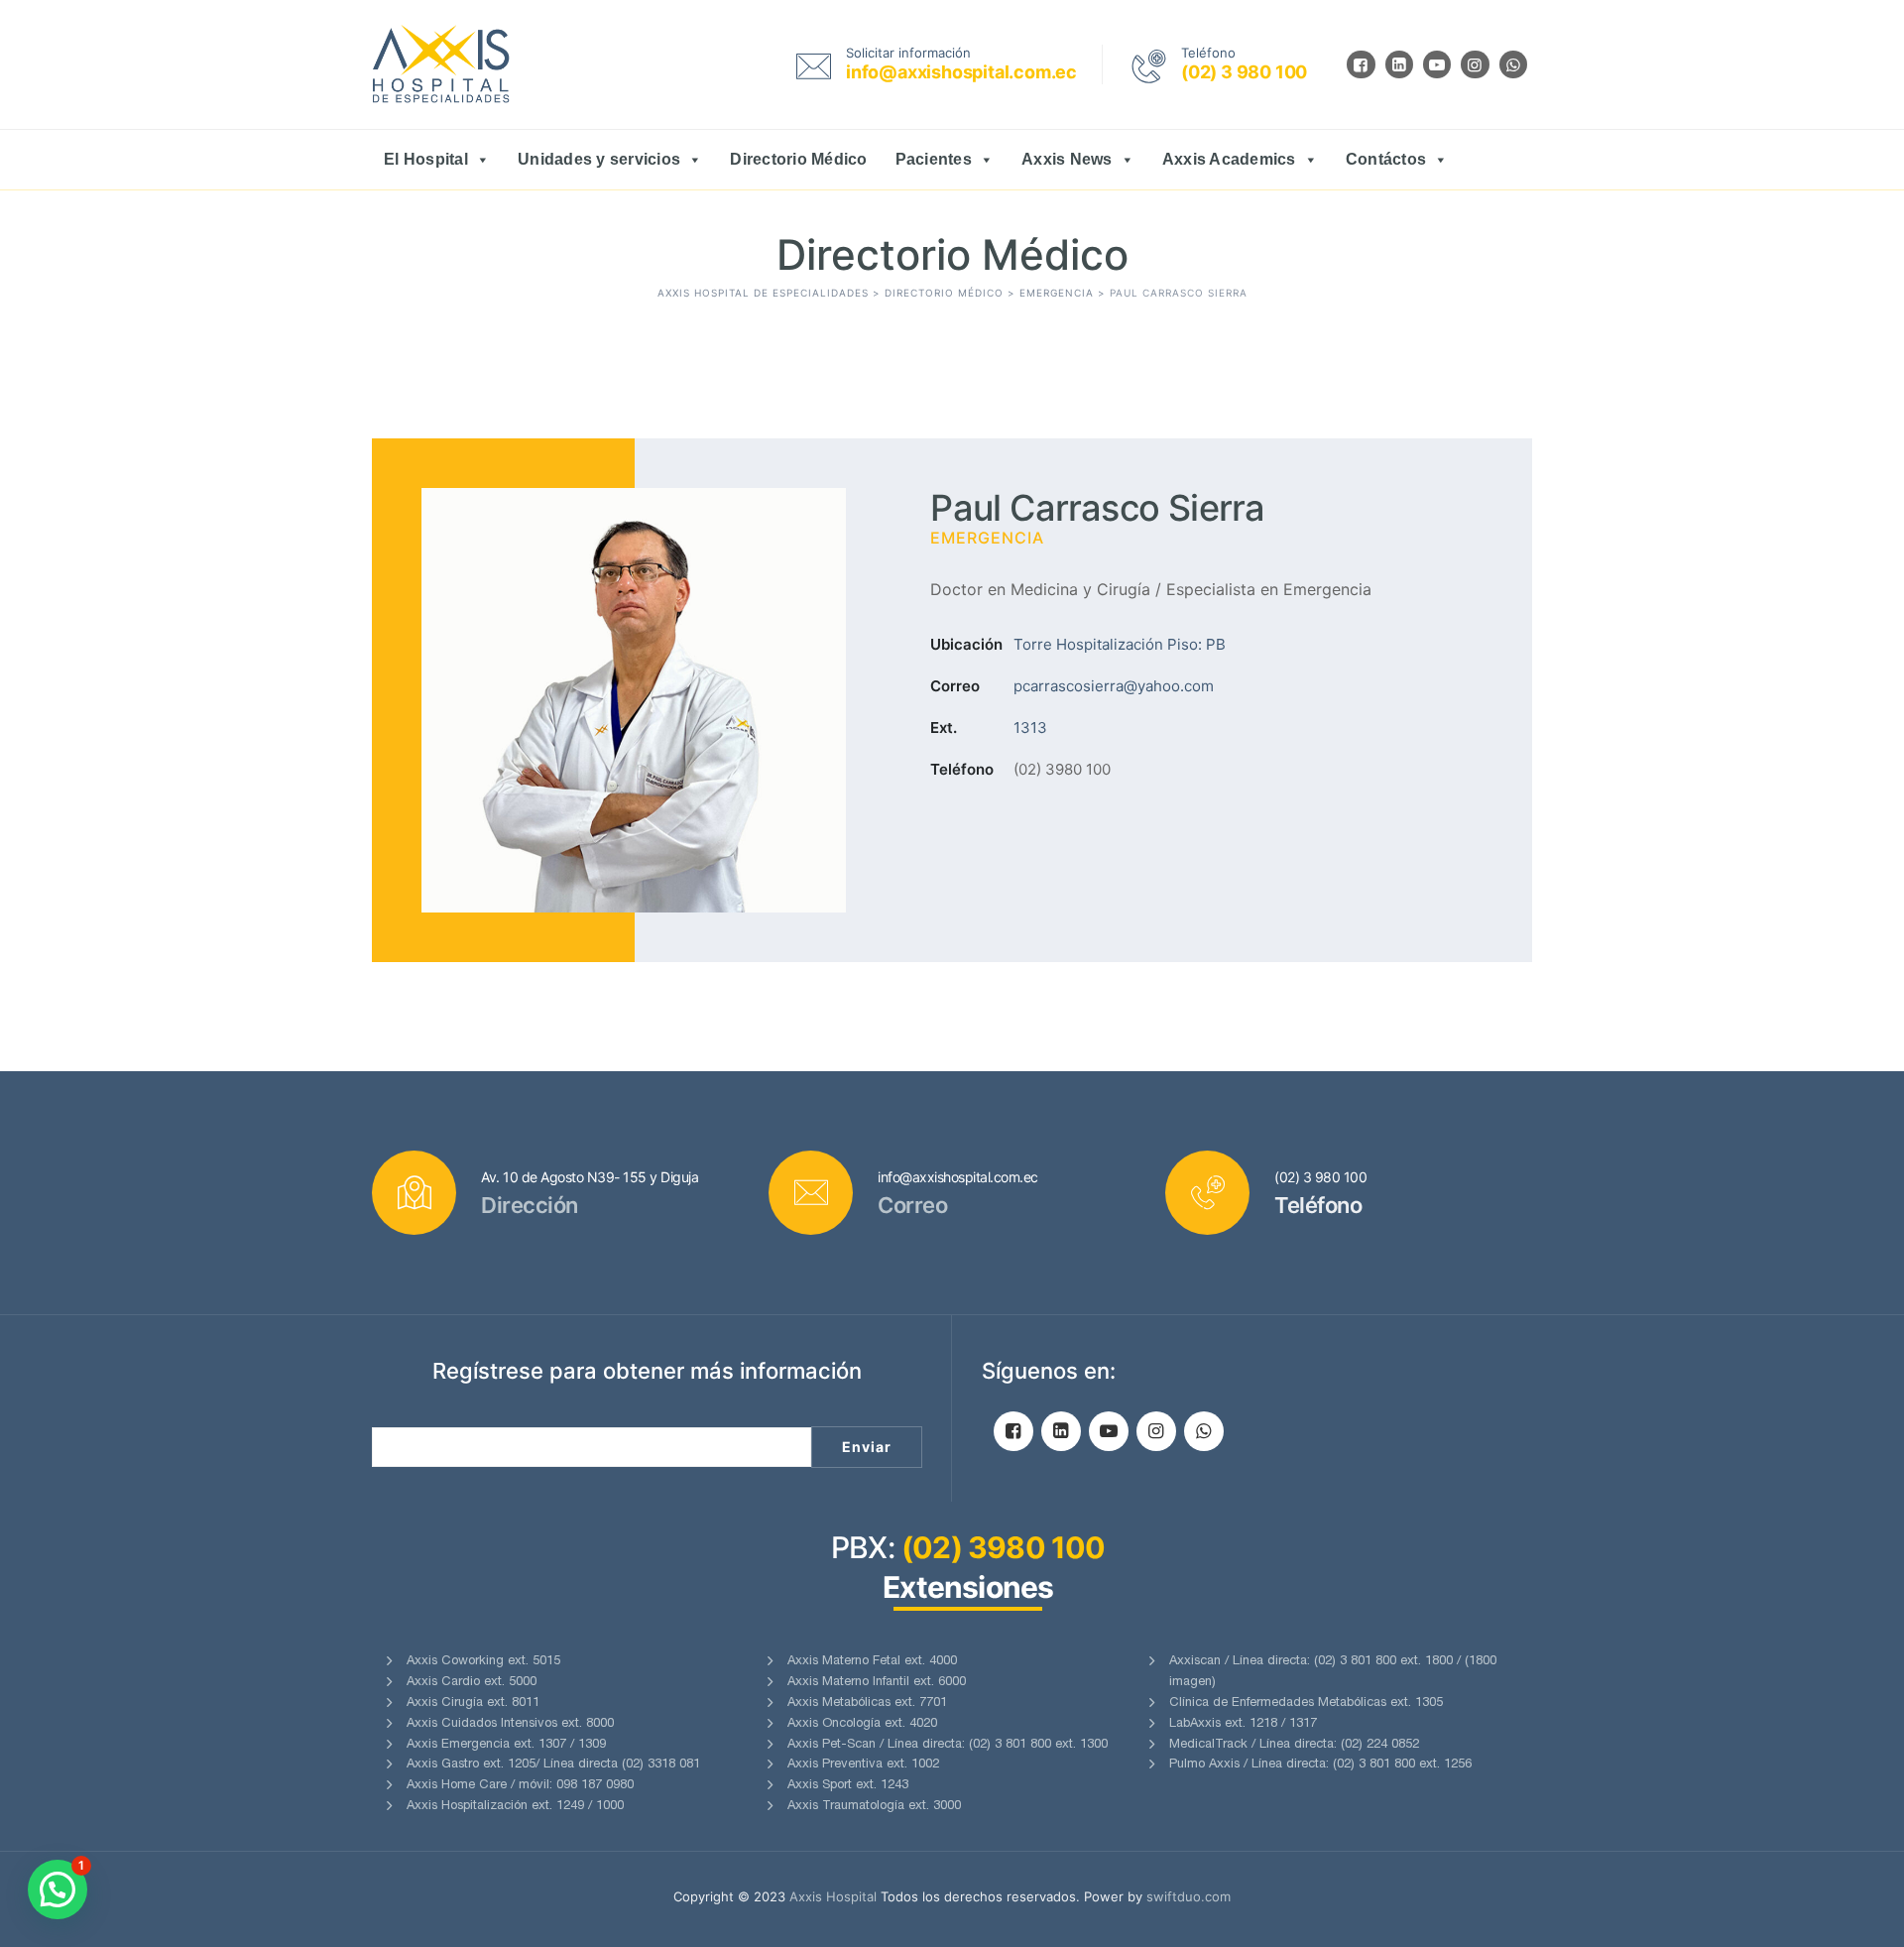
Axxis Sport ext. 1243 (848, 1786)
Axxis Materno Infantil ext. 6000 (877, 1683)
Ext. (944, 728)
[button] (58, 1889)
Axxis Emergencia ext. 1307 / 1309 (506, 1745)
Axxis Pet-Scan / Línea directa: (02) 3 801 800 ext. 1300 (948, 1745)
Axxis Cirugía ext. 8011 (473, 1704)
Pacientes (934, 159)
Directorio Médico (798, 159)
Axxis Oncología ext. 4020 (862, 1724)
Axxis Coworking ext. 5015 (483, 1662)
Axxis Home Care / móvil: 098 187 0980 (520, 1786)
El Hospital (426, 159)
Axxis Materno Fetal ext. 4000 (872, 1662)
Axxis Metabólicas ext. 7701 (867, 1704)
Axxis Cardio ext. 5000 (472, 1683)
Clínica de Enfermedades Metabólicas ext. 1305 (1306, 1704)
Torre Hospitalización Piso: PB (1120, 644)
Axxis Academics (1229, 159)
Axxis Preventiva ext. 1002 (863, 1765)
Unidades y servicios (599, 159)
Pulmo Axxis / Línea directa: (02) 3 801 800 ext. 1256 (1320, 1765)
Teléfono (962, 769)
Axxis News (1067, 159)
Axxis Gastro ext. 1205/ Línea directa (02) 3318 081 (553, 1765)
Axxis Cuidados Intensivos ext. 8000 (510, 1724)
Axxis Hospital (833, 1896)
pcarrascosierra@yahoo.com (1114, 686)
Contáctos (1386, 159)
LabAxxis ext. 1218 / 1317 (1243, 1724)
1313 (1030, 728)
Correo (955, 686)
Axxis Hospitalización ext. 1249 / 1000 (515, 1807)
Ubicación (966, 644)
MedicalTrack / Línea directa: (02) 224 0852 (1294, 1745)
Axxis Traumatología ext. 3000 (874, 1807)
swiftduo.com (1189, 1896)
